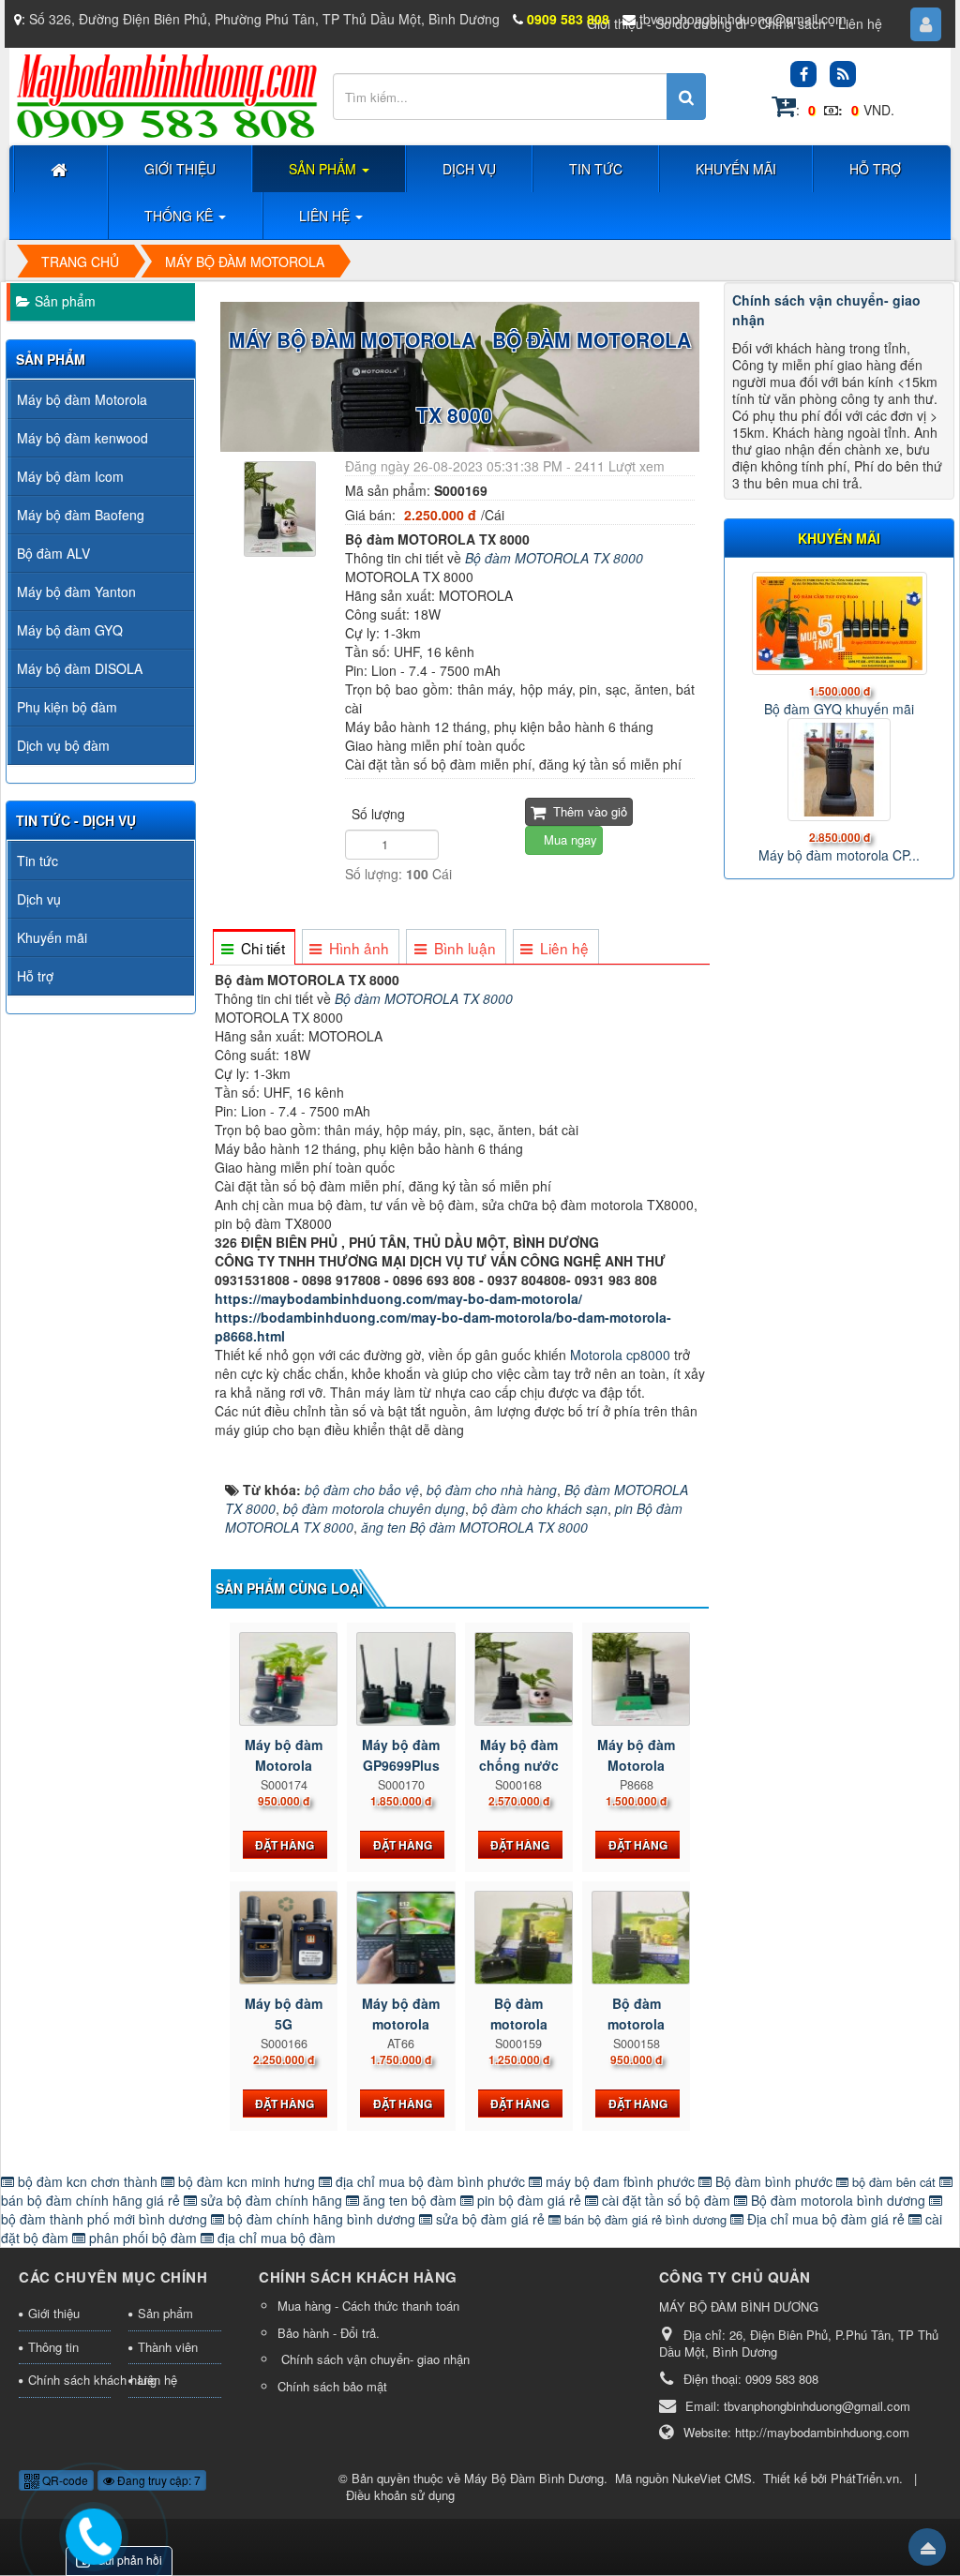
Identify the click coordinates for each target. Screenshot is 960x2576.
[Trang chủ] (61, 169)
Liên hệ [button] (326, 216)
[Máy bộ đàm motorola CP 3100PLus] (839, 770)
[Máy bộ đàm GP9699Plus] (401, 1679)
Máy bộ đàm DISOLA (80, 668)
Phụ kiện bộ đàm (67, 707)
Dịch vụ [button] (469, 169)
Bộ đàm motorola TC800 (519, 2024)
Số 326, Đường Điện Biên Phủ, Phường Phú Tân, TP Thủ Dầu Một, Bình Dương (264, 19)
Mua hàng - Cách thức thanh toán (368, 2306)
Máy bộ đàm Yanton (76, 592)
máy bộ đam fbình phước (620, 2181)
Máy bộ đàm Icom (70, 476)
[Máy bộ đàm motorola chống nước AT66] (401, 1938)
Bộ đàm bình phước (774, 2181)
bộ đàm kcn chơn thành (88, 2181)
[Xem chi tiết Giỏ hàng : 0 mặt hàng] (784, 110)
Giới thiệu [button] (180, 169)
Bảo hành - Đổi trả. (329, 2333)
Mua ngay (569, 839)
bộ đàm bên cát (894, 2182)
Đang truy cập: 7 (157, 2480)
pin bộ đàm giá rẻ (529, 2200)
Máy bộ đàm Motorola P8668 (636, 1765)
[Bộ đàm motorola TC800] (519, 1938)
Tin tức (37, 861)
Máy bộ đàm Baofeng (81, 515)
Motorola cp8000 (622, 1355)
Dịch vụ (39, 899)
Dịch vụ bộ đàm (63, 745)
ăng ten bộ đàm (410, 2200)
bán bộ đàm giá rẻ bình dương (645, 2219)
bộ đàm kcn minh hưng (247, 2181)
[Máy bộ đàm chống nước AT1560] (519, 1679)
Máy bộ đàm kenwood (82, 438)
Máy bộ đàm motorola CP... (839, 855)
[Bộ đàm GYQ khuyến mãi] (839, 623)
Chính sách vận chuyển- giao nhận (374, 2359)
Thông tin (53, 2347)
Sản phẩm (65, 301)
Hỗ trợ (35, 976)
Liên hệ (860, 23)
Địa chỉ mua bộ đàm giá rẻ (826, 2219)
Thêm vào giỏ (588, 811)
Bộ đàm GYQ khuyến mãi (839, 709)
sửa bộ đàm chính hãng (271, 2200)
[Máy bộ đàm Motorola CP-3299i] (284, 1679)
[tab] (253, 948)
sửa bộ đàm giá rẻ (490, 2219)
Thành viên (168, 2347)
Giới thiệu (54, 2313)
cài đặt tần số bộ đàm (666, 2200)
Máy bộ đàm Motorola (82, 399)
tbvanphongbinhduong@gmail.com (743, 19)
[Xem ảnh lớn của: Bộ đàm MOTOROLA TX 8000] (280, 507)
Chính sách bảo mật (332, 2386)
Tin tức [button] (596, 169)
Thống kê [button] (180, 216)
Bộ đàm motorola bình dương (838, 2200)
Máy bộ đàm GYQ (70, 630)
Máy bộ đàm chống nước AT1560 (519, 1765)
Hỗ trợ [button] (875, 169)
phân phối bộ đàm (143, 2238)
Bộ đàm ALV (53, 553)
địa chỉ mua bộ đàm (275, 2238)
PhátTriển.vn (865, 2478)
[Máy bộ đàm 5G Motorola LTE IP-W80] (284, 1938)
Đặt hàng (285, 1845)
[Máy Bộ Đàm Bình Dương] (166, 95)
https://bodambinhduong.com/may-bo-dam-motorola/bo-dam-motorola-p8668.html (443, 1326)
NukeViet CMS (712, 2478)
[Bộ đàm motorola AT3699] (636, 1938)
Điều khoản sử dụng (400, 2495)
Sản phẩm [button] (324, 169)
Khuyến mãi (52, 937)
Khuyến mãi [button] (736, 169)
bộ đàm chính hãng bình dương (322, 2219)
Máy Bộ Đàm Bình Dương (534, 2478)
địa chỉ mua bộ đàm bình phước (430, 2181)
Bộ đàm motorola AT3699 (636, 2024)
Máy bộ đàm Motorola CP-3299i (284, 1765)
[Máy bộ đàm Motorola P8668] (636, 1679)
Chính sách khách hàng (69, 2380)
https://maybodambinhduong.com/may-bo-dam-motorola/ (398, 1298)
